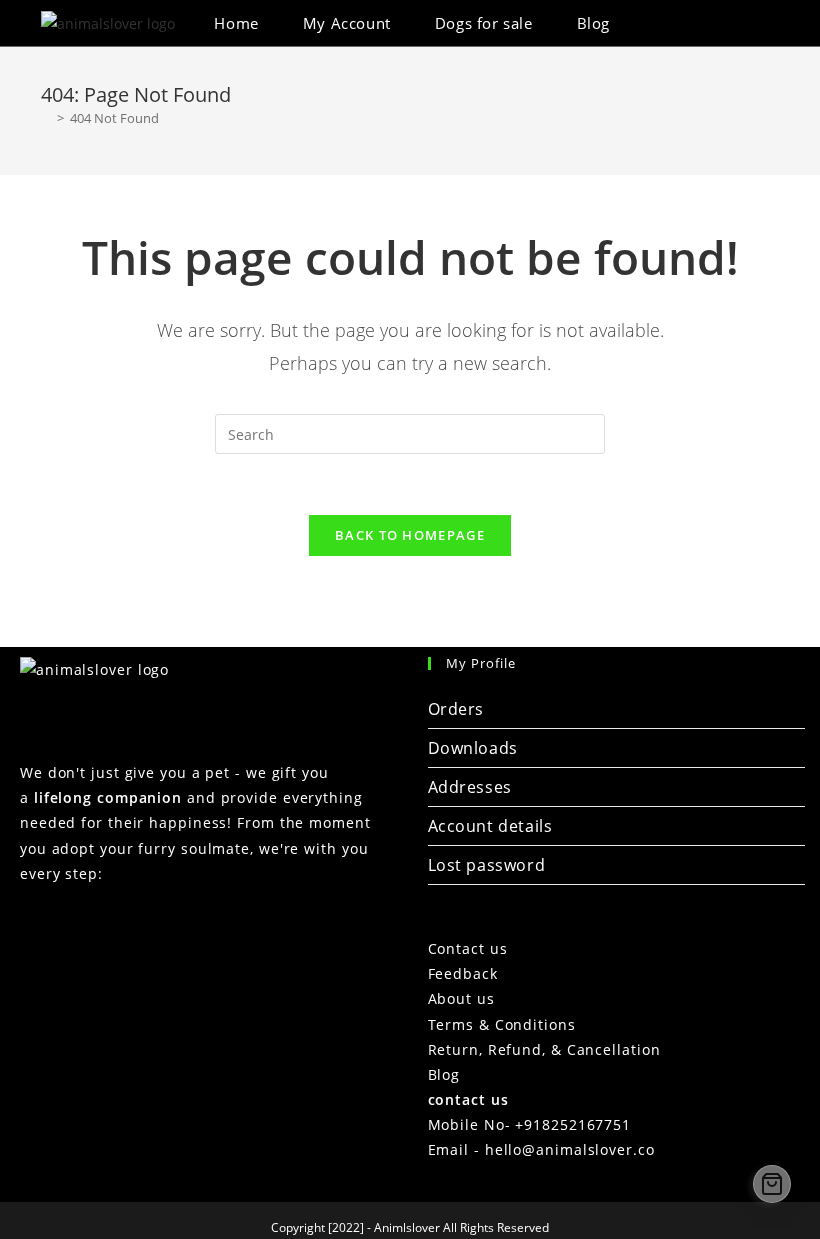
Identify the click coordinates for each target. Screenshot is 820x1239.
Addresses (470, 787)
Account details (490, 826)
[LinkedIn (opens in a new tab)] (746, 23)
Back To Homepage (410, 535)
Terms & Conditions (502, 1024)
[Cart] (772, 1184)
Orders (456, 709)
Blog (444, 1074)
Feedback (463, 973)
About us (461, 998)
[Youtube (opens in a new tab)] (773, 23)
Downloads (473, 748)
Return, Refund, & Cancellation (544, 1049)
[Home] (46, 118)
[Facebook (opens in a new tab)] (719, 23)
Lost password (487, 865)
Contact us (468, 948)
